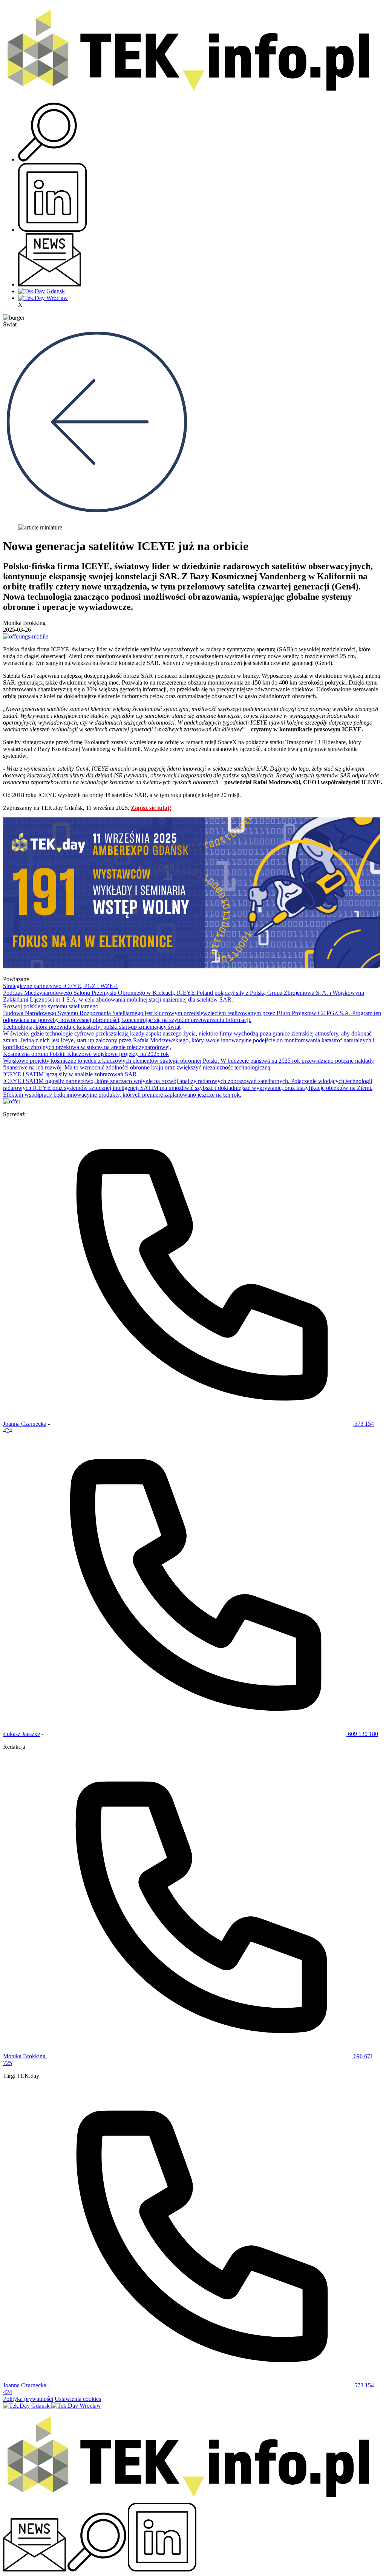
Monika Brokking (25, 2056)
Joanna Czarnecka (25, 1424)
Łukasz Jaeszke (21, 1734)
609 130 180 (362, 1734)
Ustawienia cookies (78, 2399)
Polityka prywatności (28, 2399)
